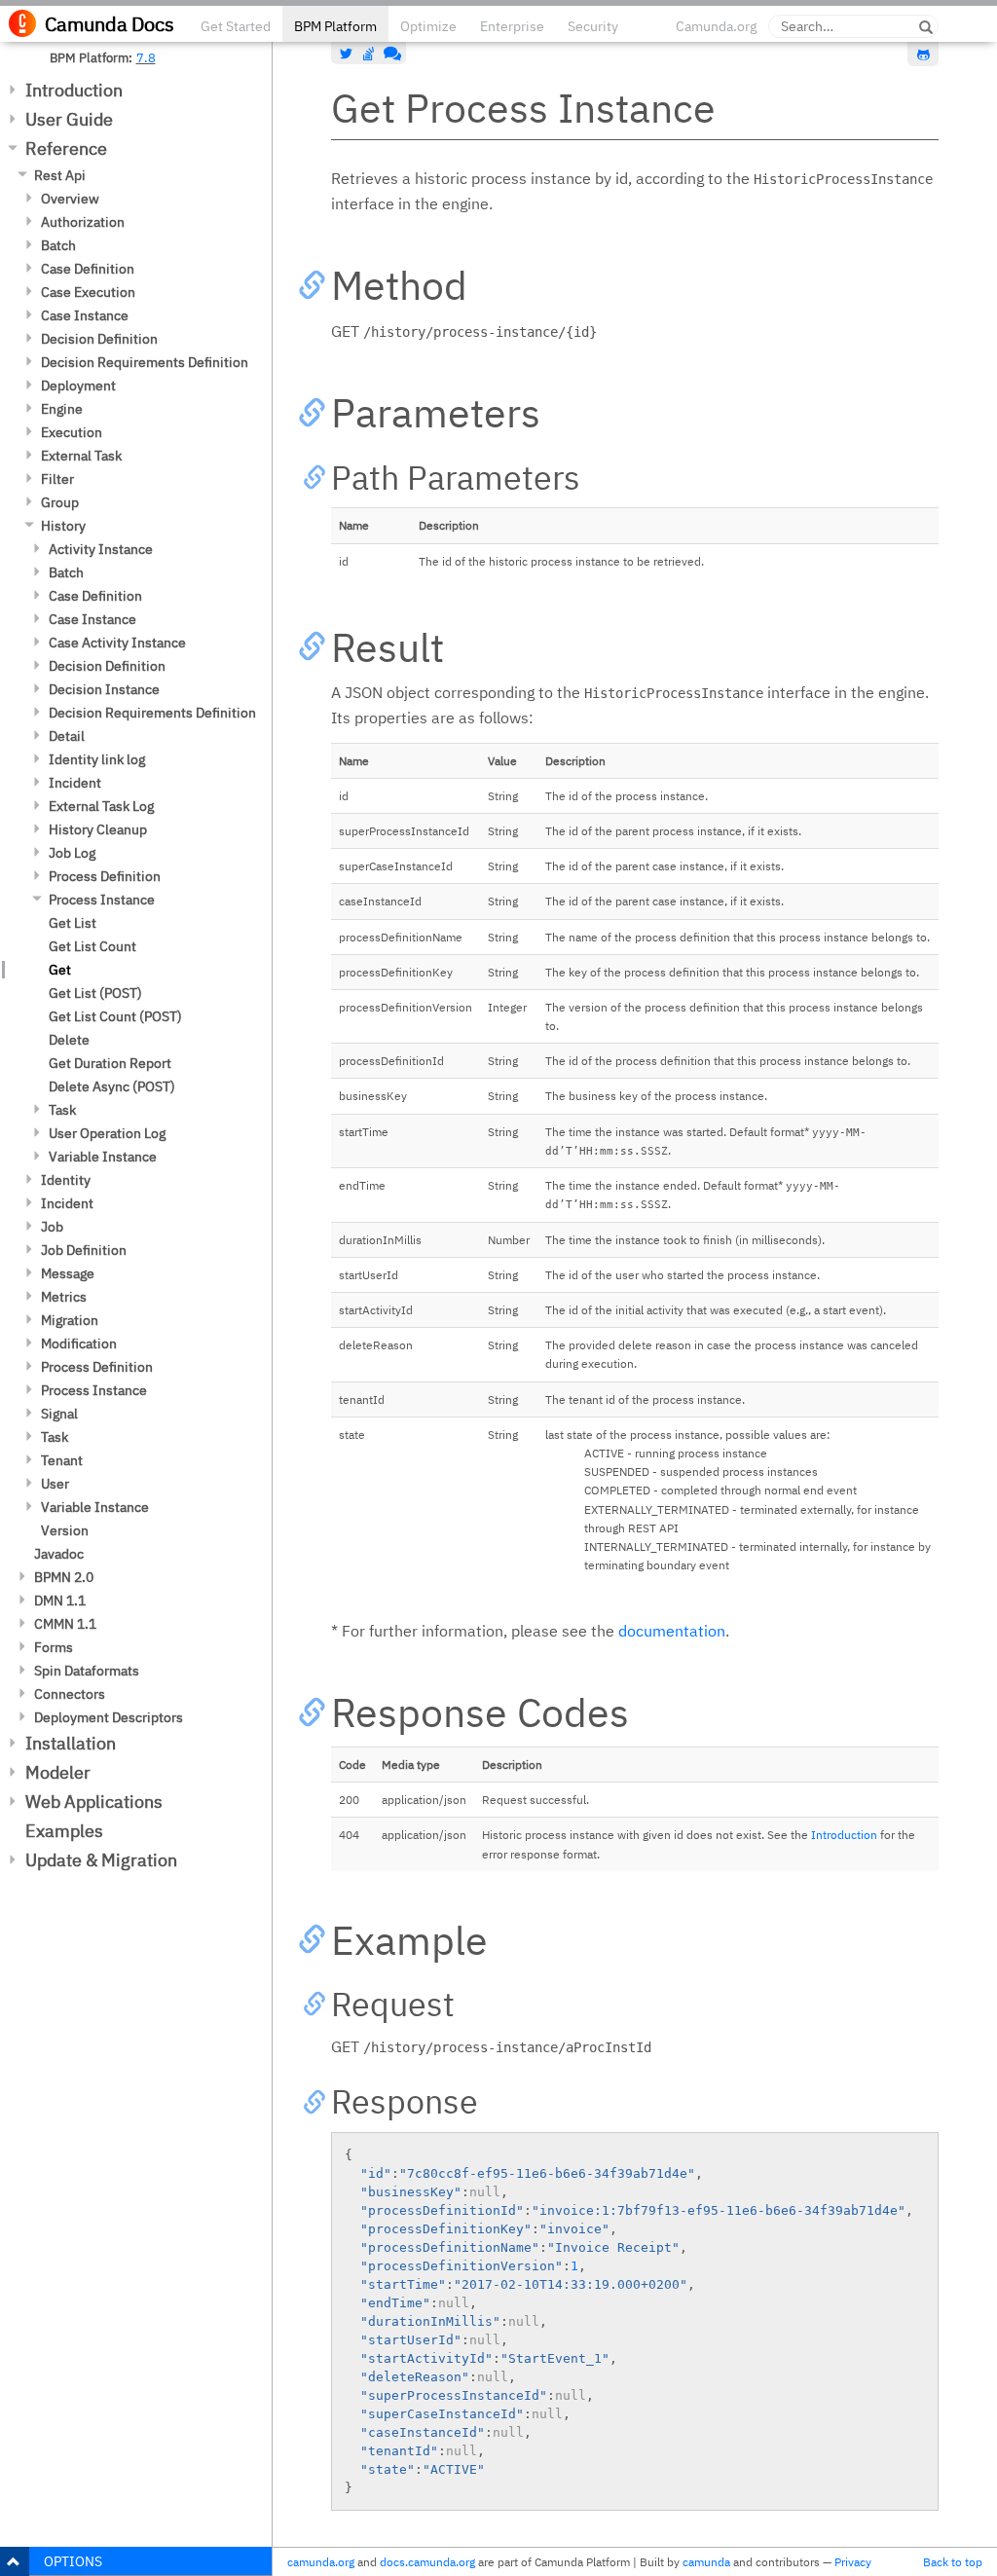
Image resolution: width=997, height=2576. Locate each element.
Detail (67, 736)
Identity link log (97, 759)
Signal (59, 1414)
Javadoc (59, 1554)
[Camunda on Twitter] (347, 54)
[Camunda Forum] (390, 54)
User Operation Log (107, 1133)
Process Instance (102, 900)
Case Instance (85, 315)
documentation (672, 1631)
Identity (66, 1180)
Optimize (428, 26)
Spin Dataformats (87, 1671)
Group (60, 502)
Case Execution (88, 292)
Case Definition (88, 269)
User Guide (69, 119)
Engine (62, 409)
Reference (66, 148)
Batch (58, 245)
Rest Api (60, 175)
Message (68, 1273)
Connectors (70, 1694)
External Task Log (101, 806)
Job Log (72, 853)
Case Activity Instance (117, 643)
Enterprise (512, 26)
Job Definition (84, 1250)
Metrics (64, 1297)
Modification (79, 1343)
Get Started (236, 26)
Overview (70, 199)
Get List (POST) (95, 993)
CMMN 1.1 (65, 1624)
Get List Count (92, 946)
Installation (71, 1743)
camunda (706, 2562)
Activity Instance (101, 549)
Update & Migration (101, 1860)
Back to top (953, 2562)
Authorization (83, 222)
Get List (73, 923)
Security (593, 26)
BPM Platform (335, 26)
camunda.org (321, 2562)
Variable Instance (103, 1157)
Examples (64, 1831)
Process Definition (105, 876)
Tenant (62, 1460)
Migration (70, 1320)
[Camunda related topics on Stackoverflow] (369, 54)
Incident (75, 783)
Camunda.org (716, 26)
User (55, 1484)
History (63, 526)
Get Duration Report (110, 1063)
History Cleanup (98, 829)
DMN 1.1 (60, 1601)
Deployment (78, 386)
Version (65, 1530)
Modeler (58, 1772)
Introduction (74, 90)
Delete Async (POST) (112, 1086)
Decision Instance (104, 689)
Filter (57, 479)
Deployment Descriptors (109, 1717)
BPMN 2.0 (64, 1577)
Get (60, 970)
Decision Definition (99, 339)
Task (62, 1110)
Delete (69, 1040)
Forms (54, 1647)
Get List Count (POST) (115, 1016)
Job (52, 1227)
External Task (81, 456)
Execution (72, 432)
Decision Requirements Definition (145, 362)
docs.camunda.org (427, 2562)
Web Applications (94, 1802)
